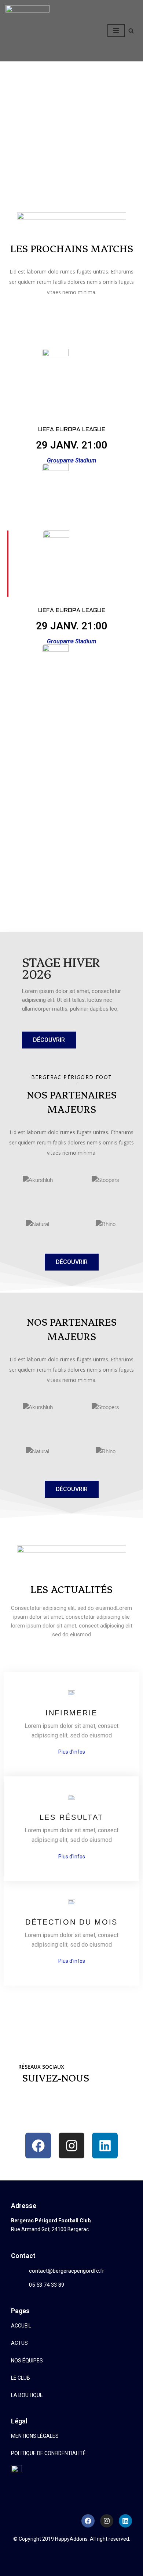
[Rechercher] (131, 31)
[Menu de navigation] (116, 31)
